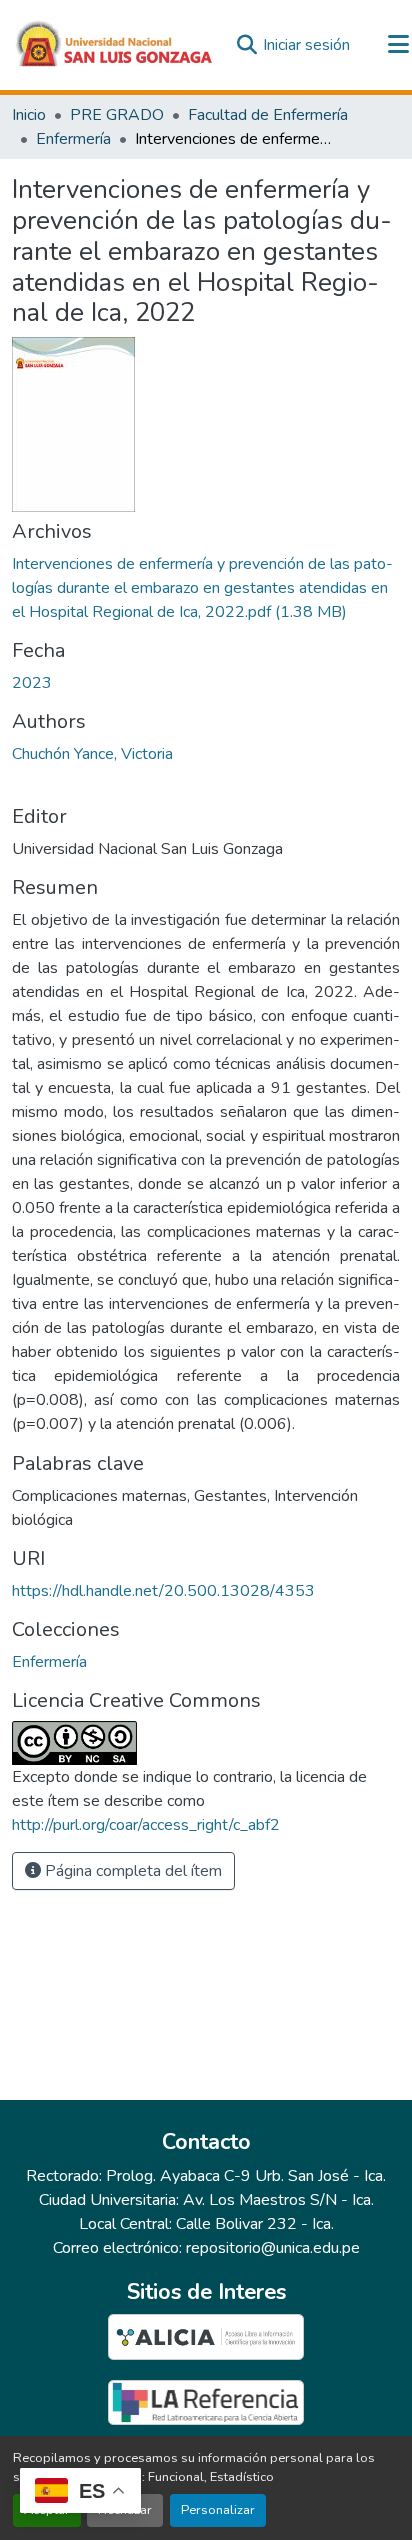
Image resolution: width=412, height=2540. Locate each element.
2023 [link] (32, 683)
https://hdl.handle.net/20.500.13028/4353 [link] (163, 1591)
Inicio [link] (29, 115)
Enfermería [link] (73, 139)
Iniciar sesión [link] (306, 45)
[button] (115, 45)
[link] (206, 588)
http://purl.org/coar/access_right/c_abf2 (146, 1825)
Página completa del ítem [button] (131, 1871)
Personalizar (218, 2510)
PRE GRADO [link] (117, 115)
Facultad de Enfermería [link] (268, 115)
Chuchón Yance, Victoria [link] (92, 754)
